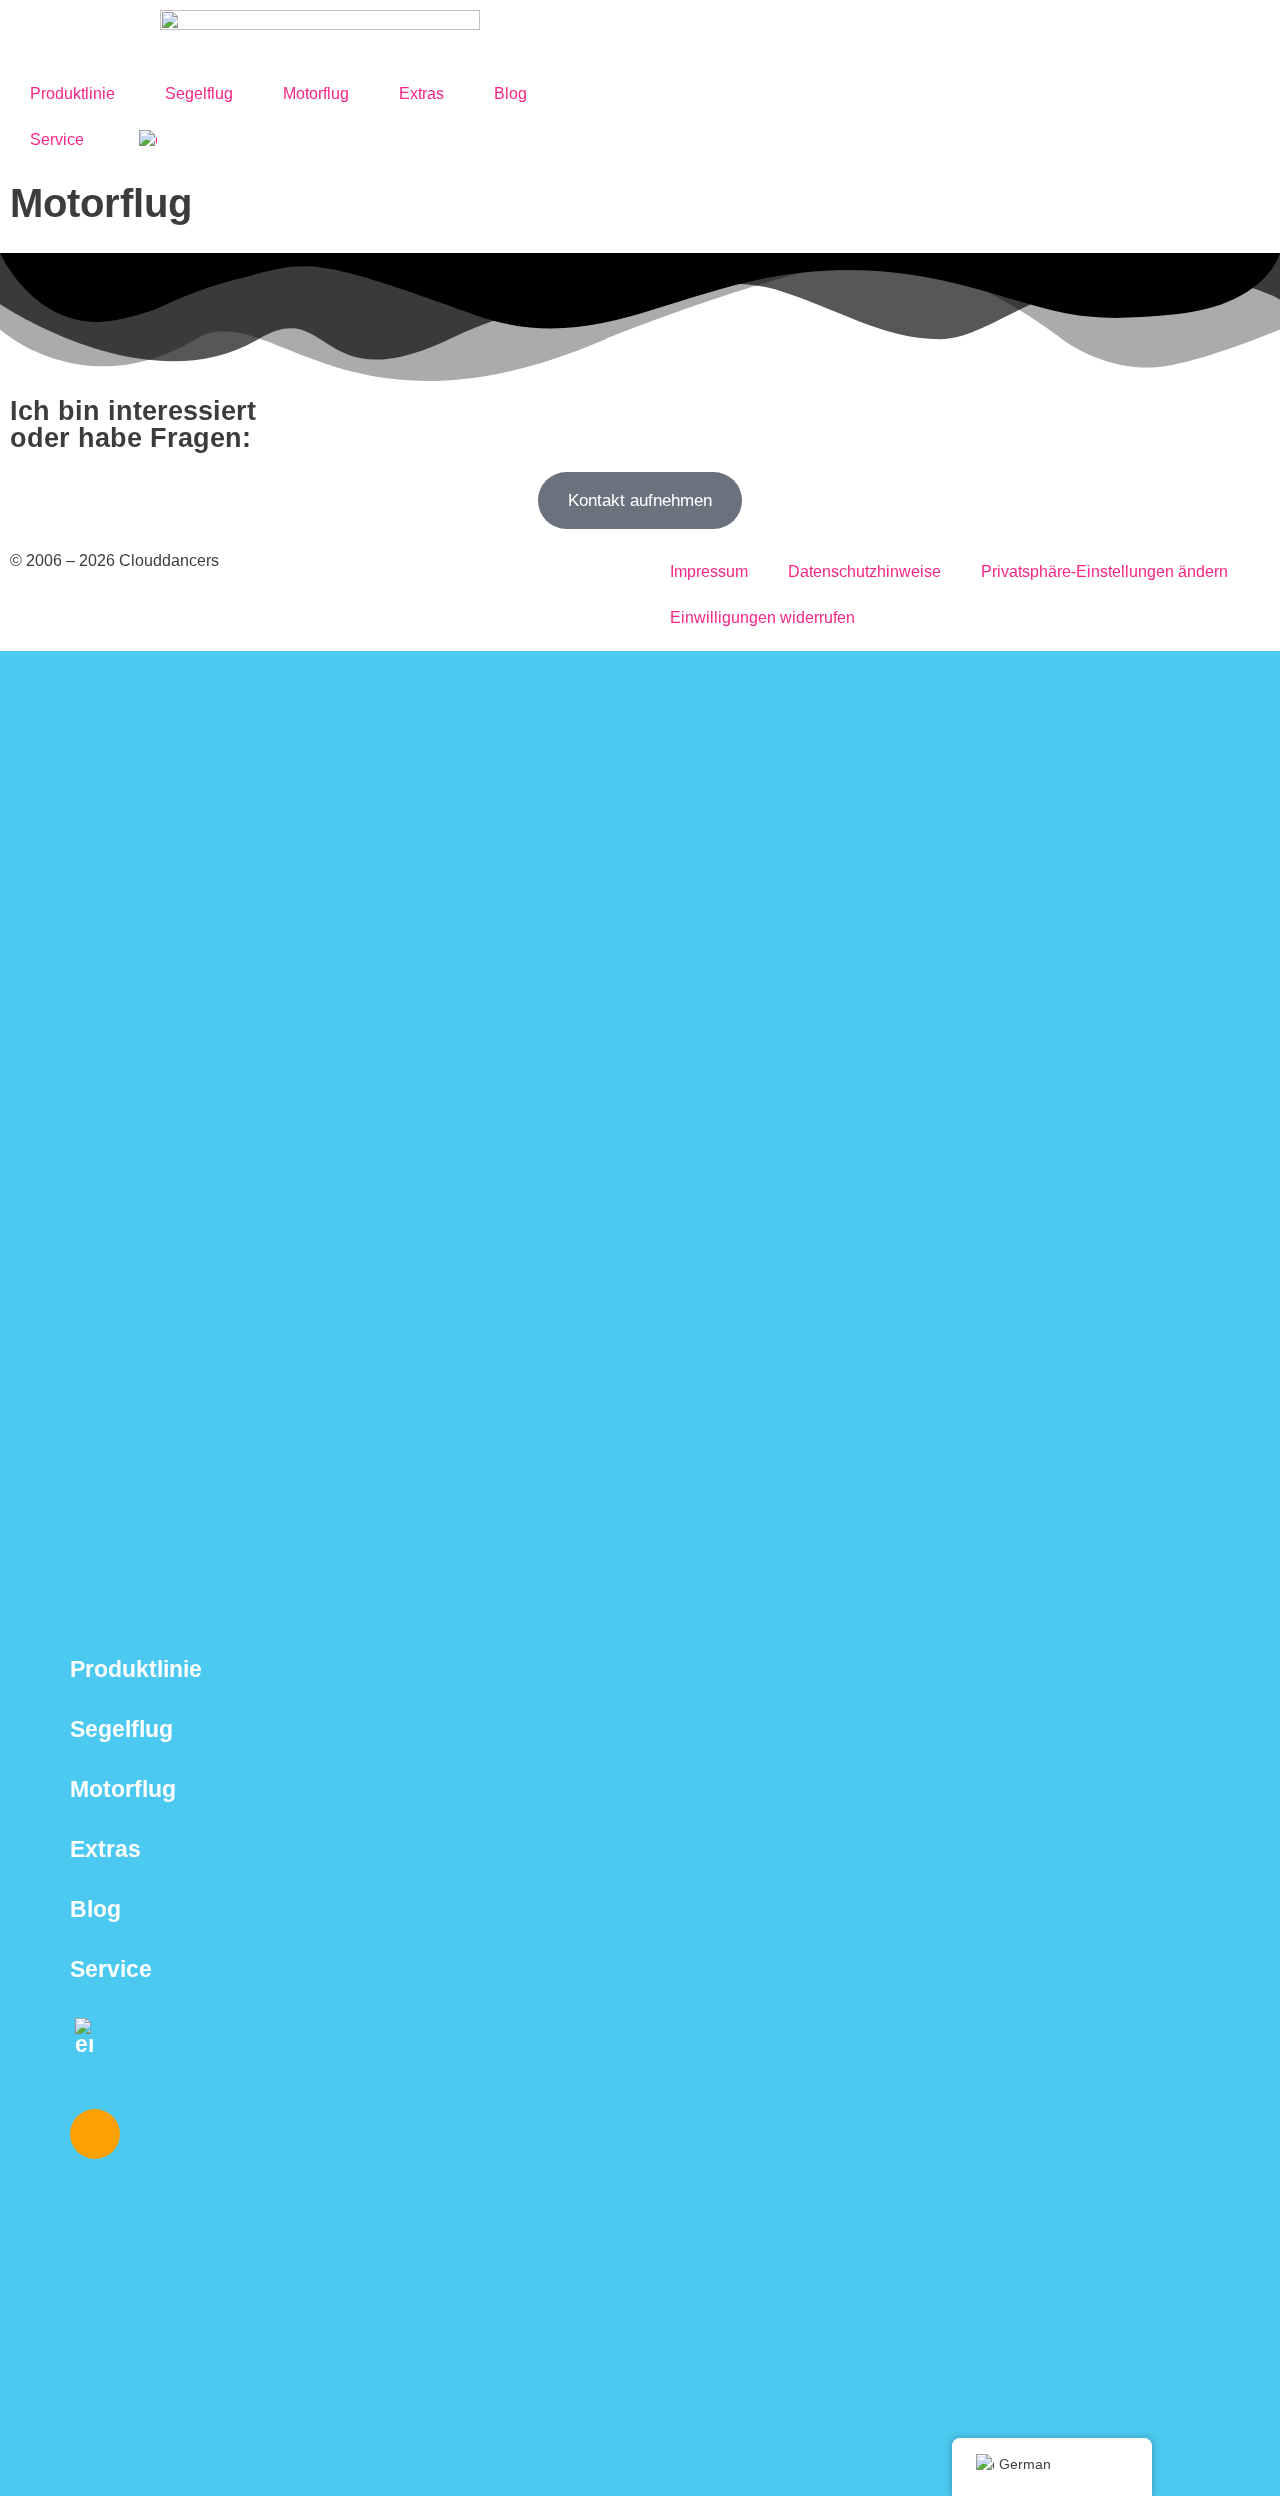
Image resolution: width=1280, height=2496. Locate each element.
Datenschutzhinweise (864, 571)
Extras (421, 93)
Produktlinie (72, 93)
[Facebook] (154, 2134)
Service (57, 139)
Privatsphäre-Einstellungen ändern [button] (1104, 571)
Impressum (709, 571)
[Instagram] (95, 2134)
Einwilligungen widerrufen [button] (762, 617)
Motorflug (316, 93)
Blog (510, 93)
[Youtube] (213, 2134)
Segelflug (199, 93)
